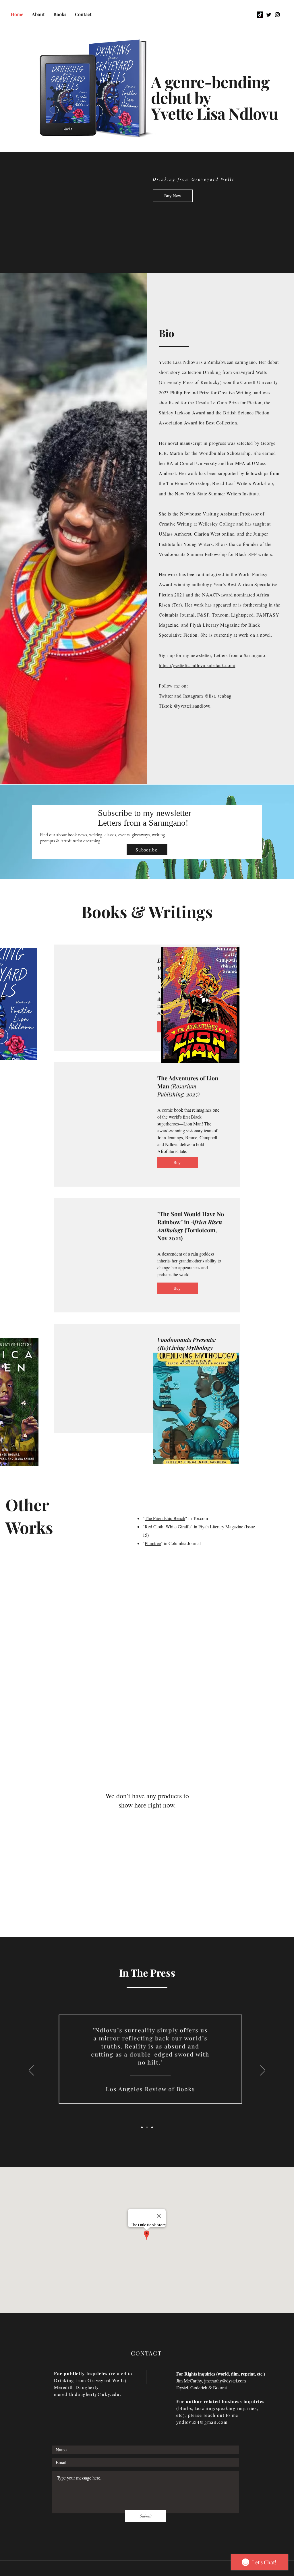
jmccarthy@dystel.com (225, 2381)
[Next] (263, 2071)
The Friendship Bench (165, 1518)
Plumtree (153, 1543)
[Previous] (31, 2071)
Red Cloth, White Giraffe (168, 1527)
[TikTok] (260, 15)
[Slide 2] (147, 2127)
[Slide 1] (142, 2127)
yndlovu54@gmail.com (202, 2422)
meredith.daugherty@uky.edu (87, 2394)
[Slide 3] (152, 2127)
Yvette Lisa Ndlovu (214, 113)
